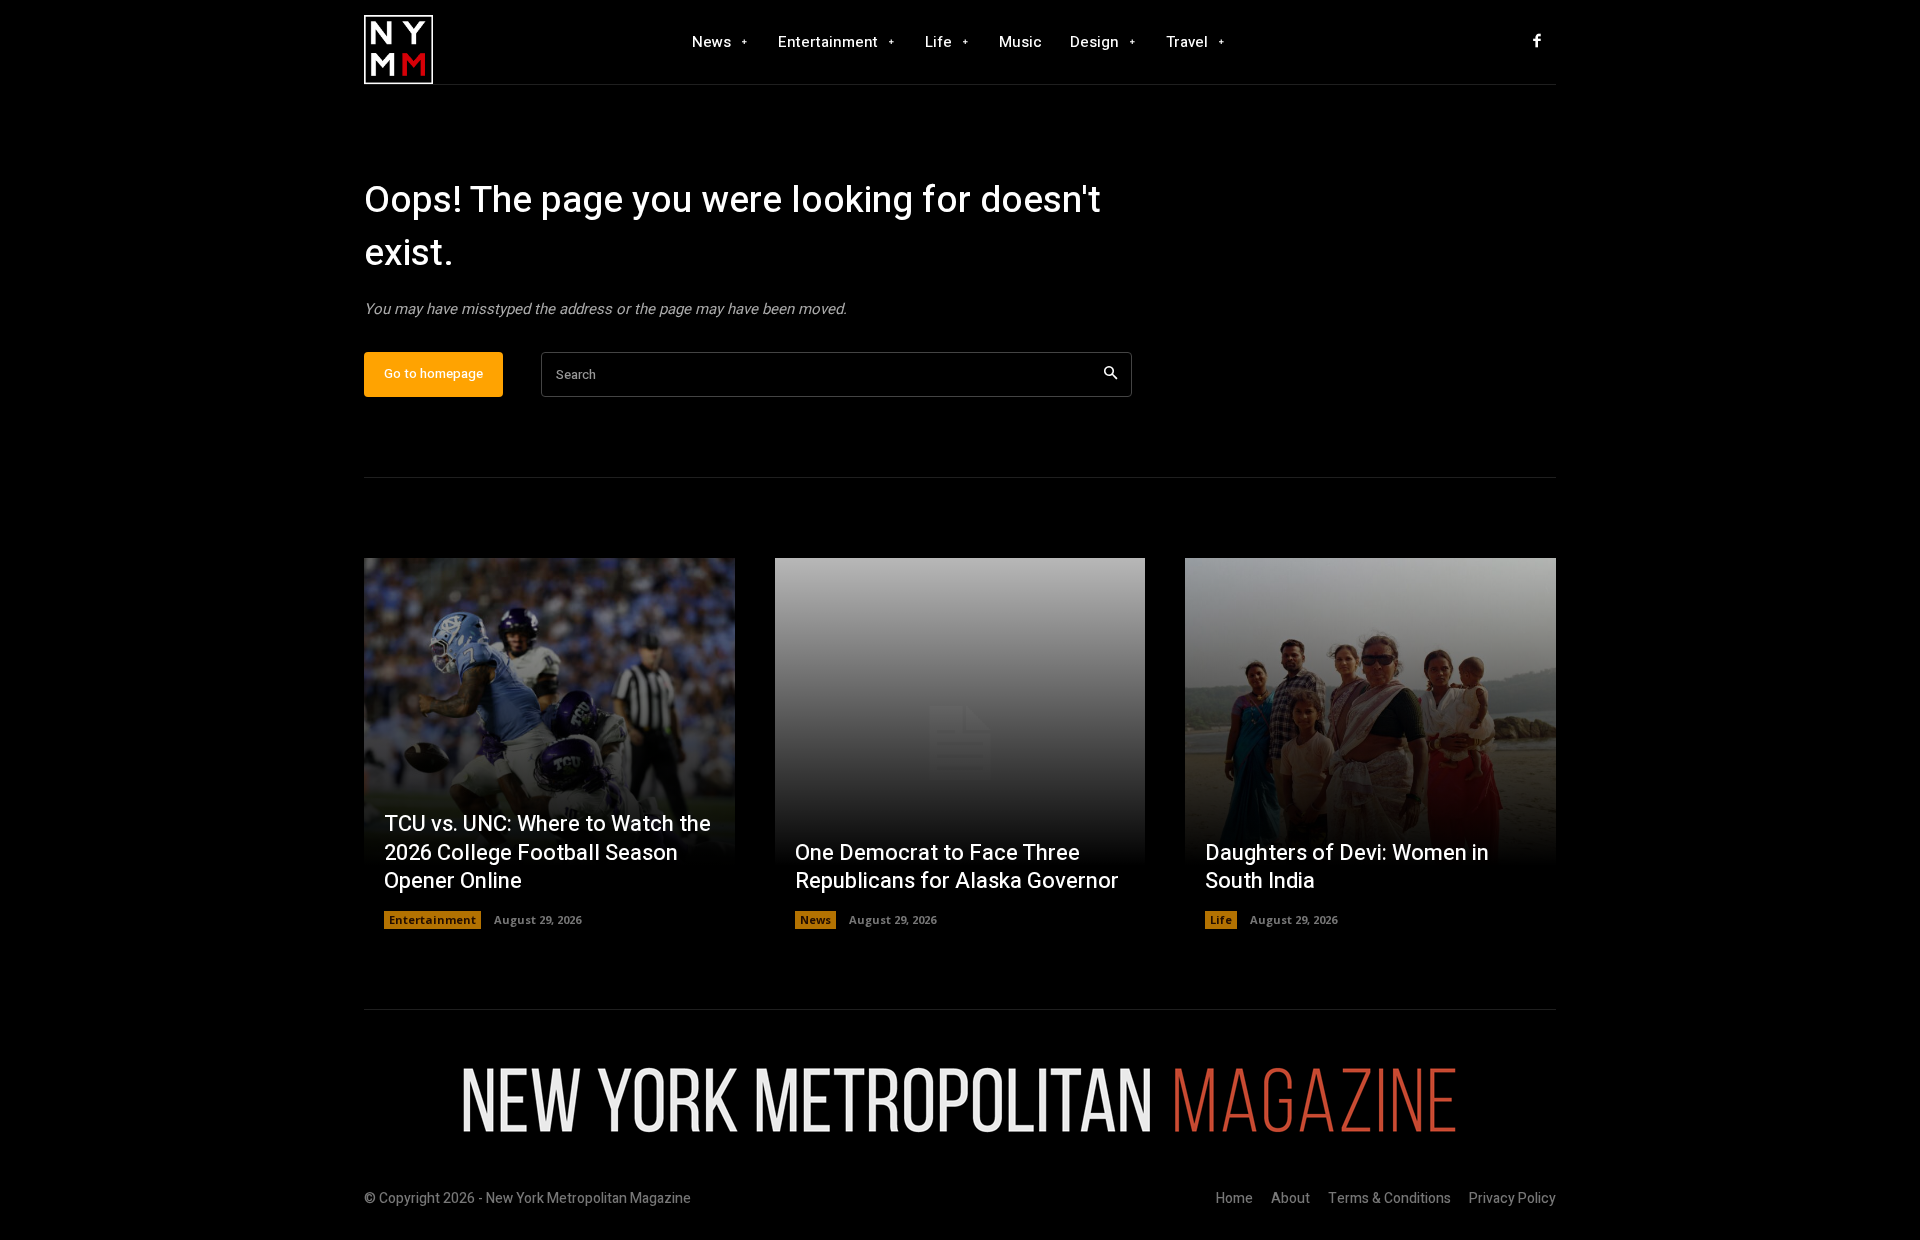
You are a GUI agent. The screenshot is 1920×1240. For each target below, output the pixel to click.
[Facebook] (1537, 42)
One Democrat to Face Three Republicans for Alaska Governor (957, 867)
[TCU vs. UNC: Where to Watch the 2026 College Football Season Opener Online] (549, 743)
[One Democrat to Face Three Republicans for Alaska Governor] (960, 743)
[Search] (1110, 374)
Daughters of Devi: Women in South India (1347, 867)
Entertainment (432, 919)
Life (1221, 919)
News (815, 919)
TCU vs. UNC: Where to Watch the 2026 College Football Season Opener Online (547, 852)
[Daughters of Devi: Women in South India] (1370, 743)
